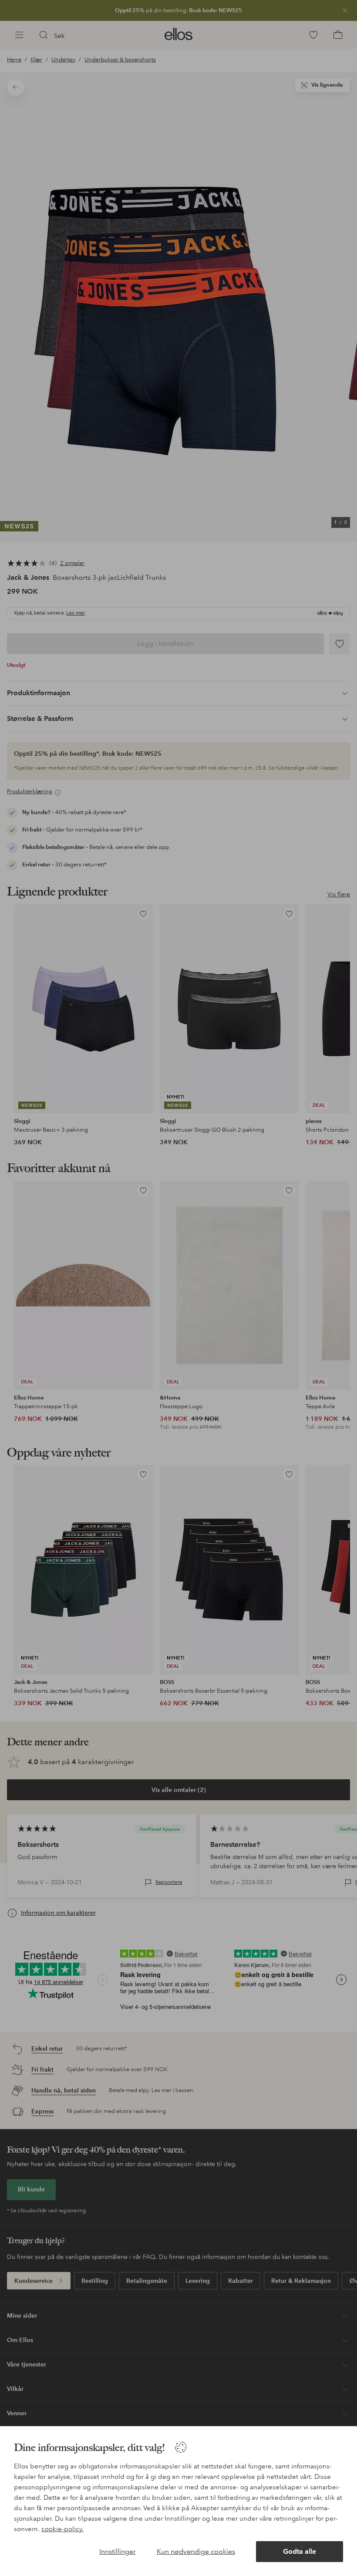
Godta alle (300, 2551)
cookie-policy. (62, 2529)
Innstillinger (118, 2551)
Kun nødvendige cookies (196, 2551)
